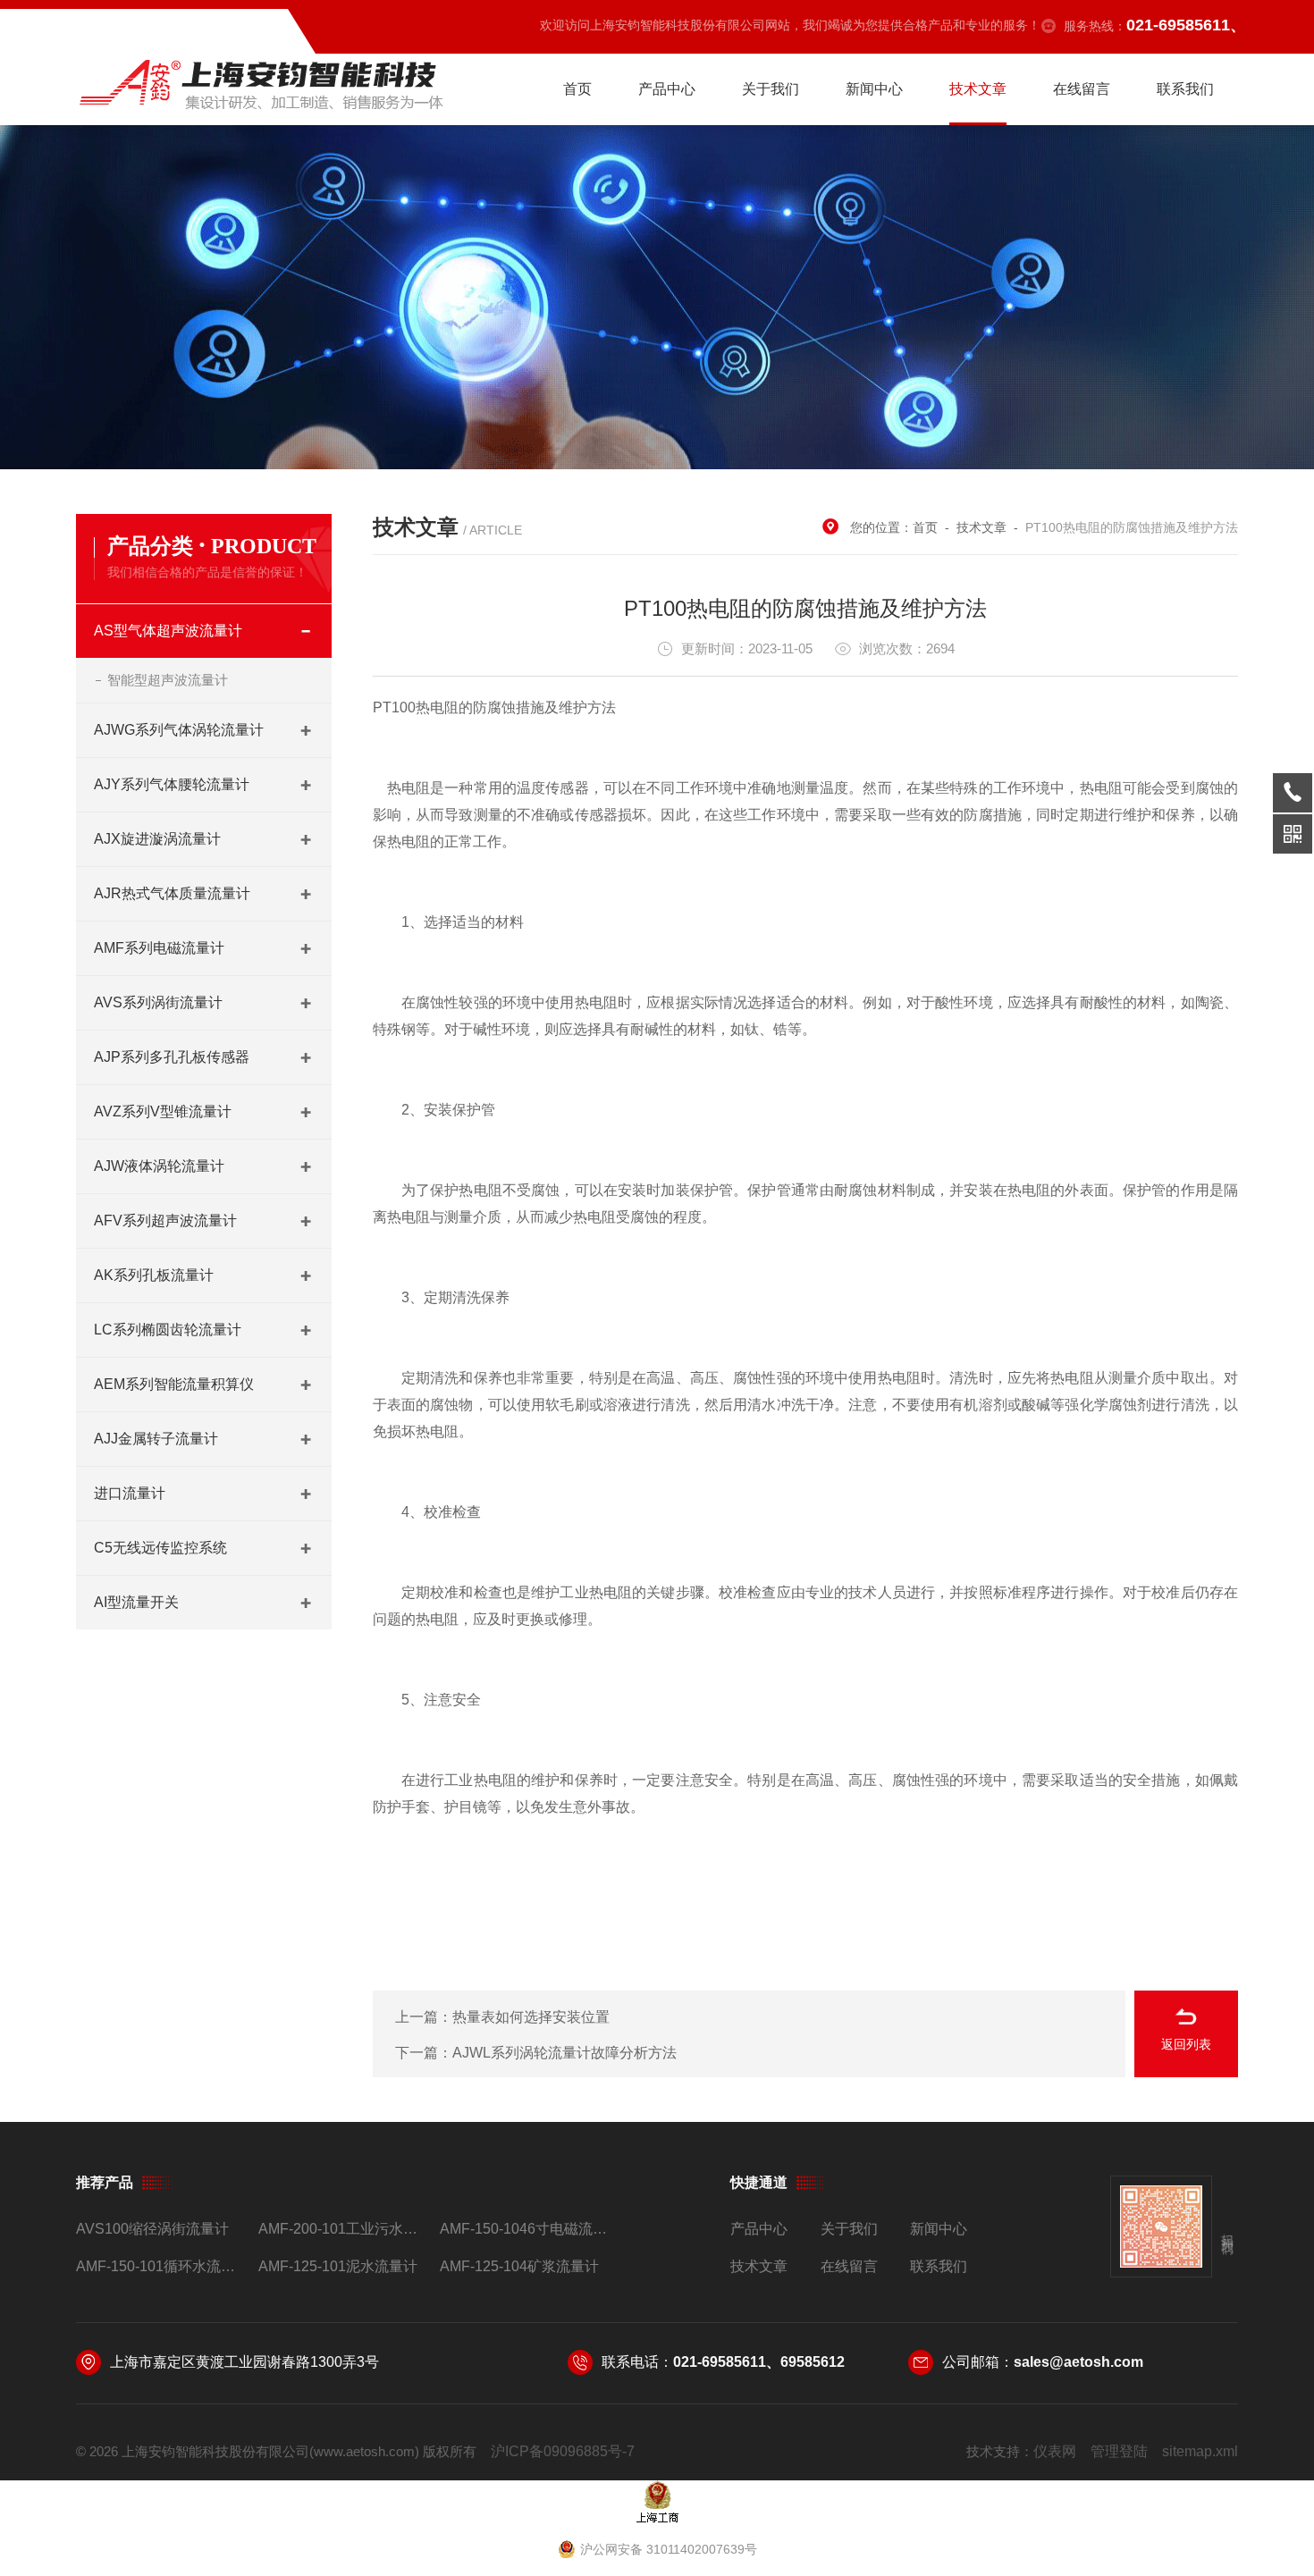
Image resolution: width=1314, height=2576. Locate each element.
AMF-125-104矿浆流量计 (519, 2266)
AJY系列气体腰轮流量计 (172, 784)
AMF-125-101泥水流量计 (338, 2266)
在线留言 (1082, 89)
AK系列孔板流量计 (154, 1275)
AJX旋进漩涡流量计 (157, 839)
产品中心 (667, 89)
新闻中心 (874, 89)
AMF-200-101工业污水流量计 (342, 2229)
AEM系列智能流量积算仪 (174, 1384)
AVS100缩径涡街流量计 (152, 2229)
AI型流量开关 (136, 1602)
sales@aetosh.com (1078, 2362)
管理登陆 (1119, 2451)
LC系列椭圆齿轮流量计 (168, 1330)
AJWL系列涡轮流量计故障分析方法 (564, 2053)
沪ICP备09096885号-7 (563, 2451)
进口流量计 (130, 1493)
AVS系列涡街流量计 (158, 1002)
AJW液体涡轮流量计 (159, 1166)
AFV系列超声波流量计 (165, 1221)
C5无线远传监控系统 (160, 1548)
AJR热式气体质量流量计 (172, 893)
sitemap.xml (1200, 2451)
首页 (577, 89)
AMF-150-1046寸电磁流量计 (523, 2229)
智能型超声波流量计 (168, 680)
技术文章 (978, 89)
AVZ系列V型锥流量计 (163, 1111)
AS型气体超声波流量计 (168, 631)
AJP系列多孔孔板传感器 (172, 1057)
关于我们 (771, 89)
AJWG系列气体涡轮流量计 (179, 730)
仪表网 (1055, 2451)
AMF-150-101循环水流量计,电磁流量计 (160, 2266)
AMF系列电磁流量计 (159, 948)
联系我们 (1185, 89)
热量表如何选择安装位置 (531, 2017)
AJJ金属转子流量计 (156, 1439)
